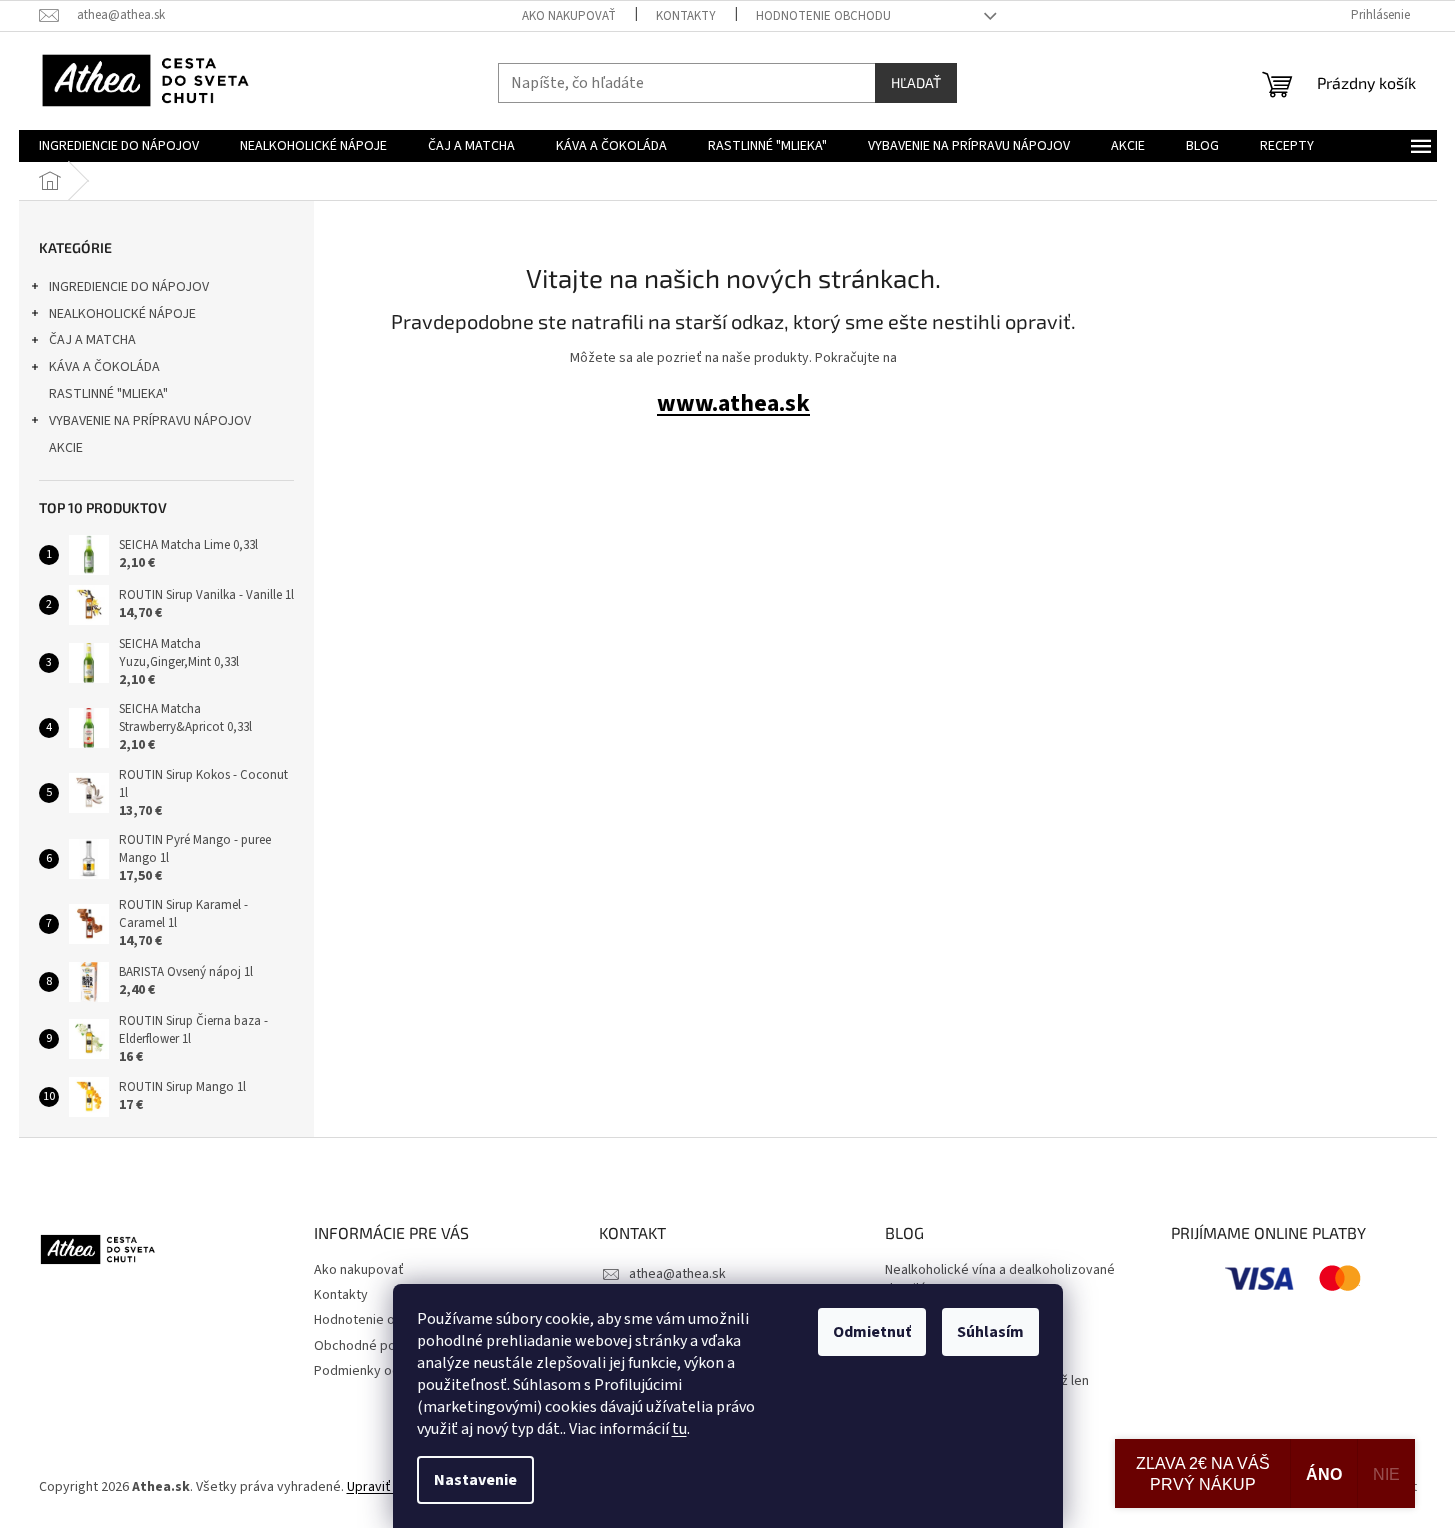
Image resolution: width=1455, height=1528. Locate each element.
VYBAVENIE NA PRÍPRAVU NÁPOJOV (150, 421)
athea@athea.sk (677, 1274)
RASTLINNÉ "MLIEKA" (108, 394)
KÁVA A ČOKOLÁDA (104, 367)
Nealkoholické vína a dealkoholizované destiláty (1000, 1280)
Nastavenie (475, 1480)
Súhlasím (990, 1332)
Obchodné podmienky (380, 1346)
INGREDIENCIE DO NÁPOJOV (129, 287)
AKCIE (66, 448)
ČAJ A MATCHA (92, 340)
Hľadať (916, 82)
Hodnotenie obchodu (823, 16)
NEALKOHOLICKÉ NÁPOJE (122, 314)
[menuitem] (119, 146)
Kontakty (686, 16)
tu (679, 1429)
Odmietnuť (872, 1332)
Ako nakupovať (569, 16)
